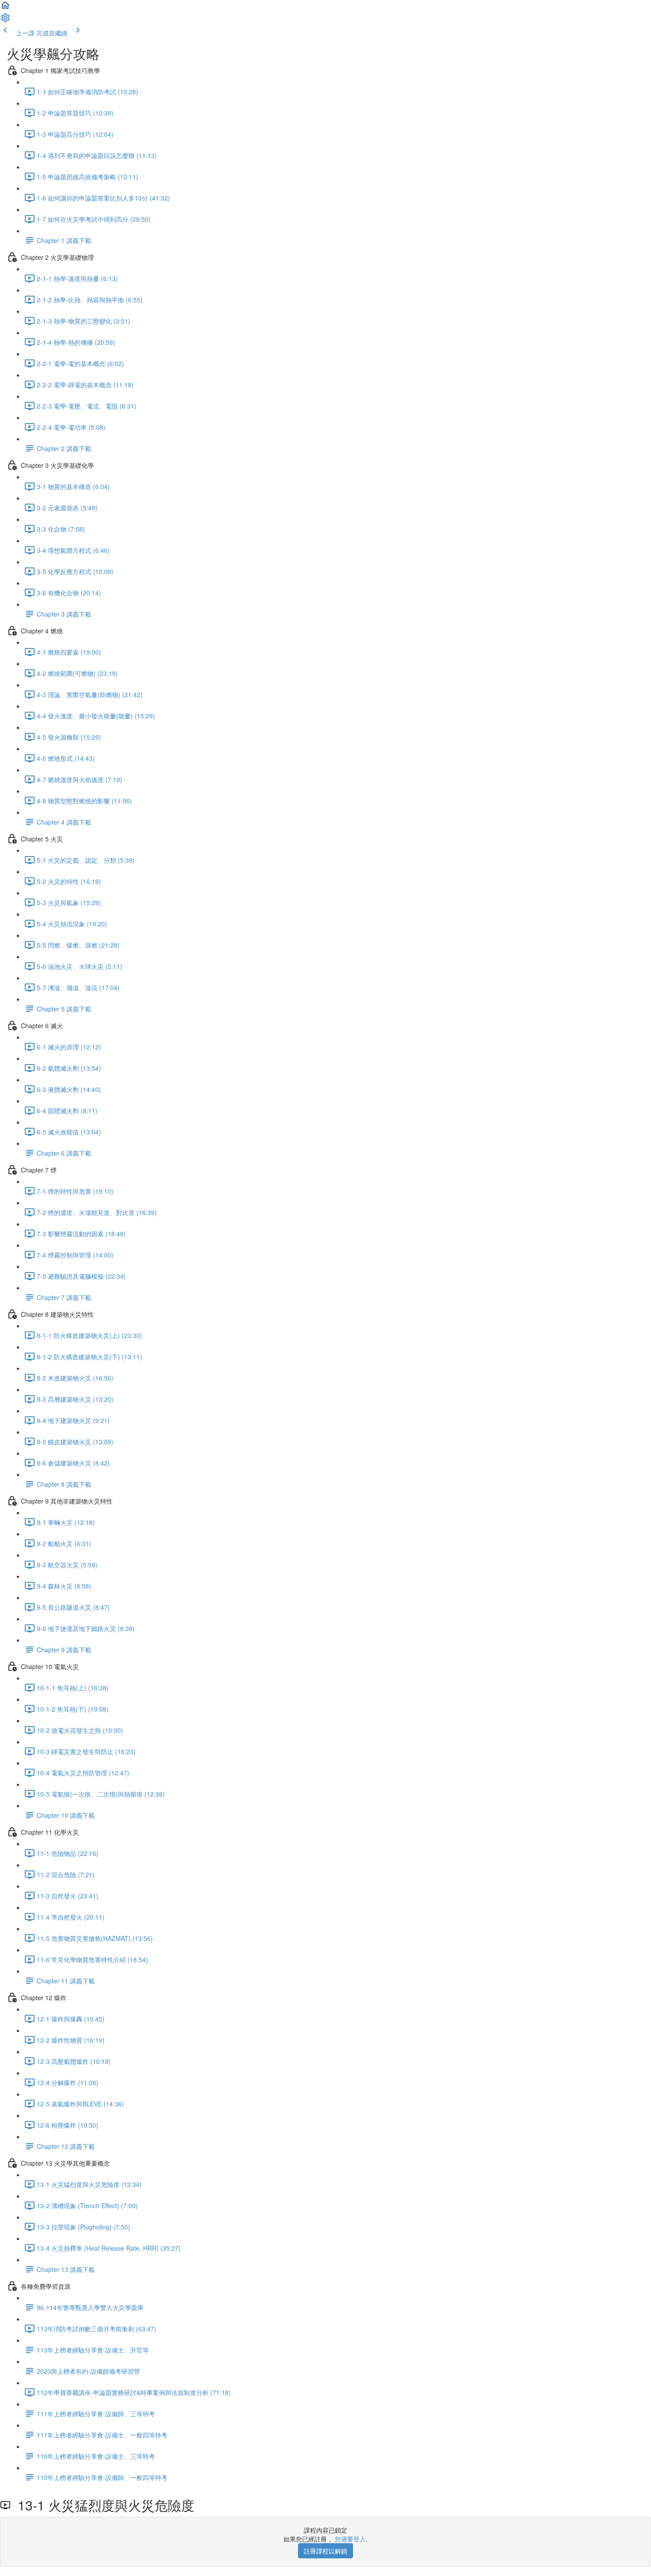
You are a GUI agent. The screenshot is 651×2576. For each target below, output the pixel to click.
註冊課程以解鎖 (325, 2551)
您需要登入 (350, 2539)
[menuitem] (5, 20)
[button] (5, 8)
